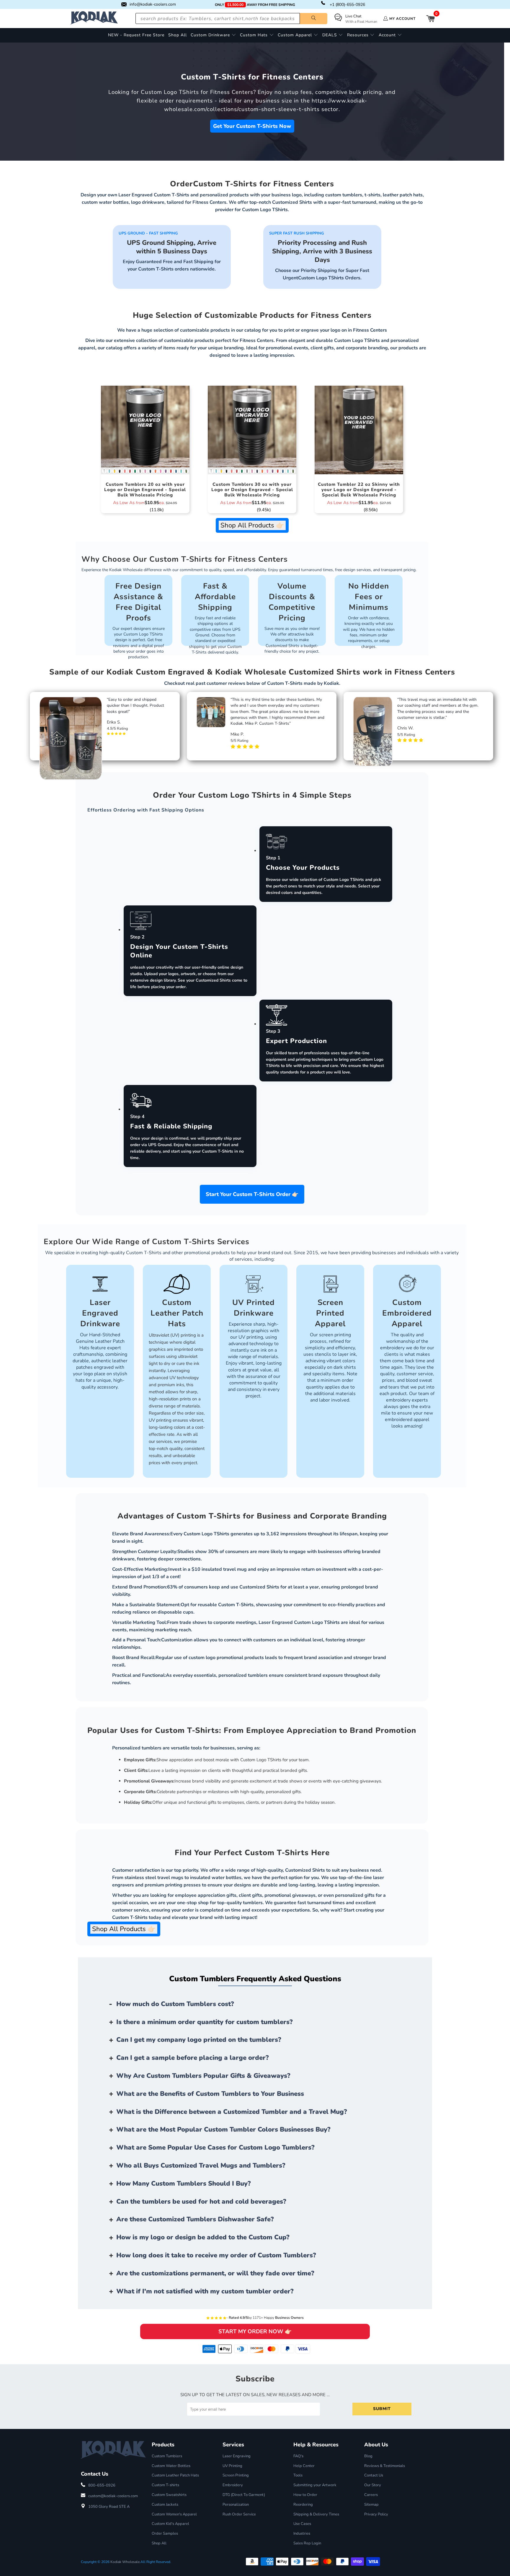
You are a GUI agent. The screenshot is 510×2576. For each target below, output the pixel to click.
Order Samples (165, 2533)
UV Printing (232, 2466)
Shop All (159, 2543)
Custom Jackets (165, 2505)
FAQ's (298, 2456)
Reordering (303, 2505)
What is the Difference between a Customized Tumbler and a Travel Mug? (232, 2112)
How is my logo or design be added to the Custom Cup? (203, 2237)
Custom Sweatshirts (169, 2495)
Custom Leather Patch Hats (175, 2475)
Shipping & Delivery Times (316, 2514)
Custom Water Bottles (171, 2466)
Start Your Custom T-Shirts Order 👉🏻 (252, 1194)
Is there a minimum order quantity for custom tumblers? (205, 2022)
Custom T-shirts (165, 2485)
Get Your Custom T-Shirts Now (252, 126)
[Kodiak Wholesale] (94, 18)
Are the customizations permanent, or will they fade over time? (215, 2273)
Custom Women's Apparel (174, 2514)
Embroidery (233, 2485)
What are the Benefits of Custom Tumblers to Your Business (210, 2094)
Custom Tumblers (167, 2456)
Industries (302, 2533)
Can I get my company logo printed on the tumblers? (199, 2040)
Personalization (236, 2505)
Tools (298, 2475)
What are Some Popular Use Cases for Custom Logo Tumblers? (215, 2148)
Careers (371, 2495)
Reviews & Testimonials (385, 2466)
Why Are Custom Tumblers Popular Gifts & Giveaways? (203, 2076)
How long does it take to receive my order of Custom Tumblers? (216, 2255)
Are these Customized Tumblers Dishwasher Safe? (195, 2219)
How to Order (305, 2495)
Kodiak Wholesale (125, 2562)
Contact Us (374, 2475)
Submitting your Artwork (315, 2485)
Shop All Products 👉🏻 (252, 525)
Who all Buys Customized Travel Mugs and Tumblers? (201, 2166)
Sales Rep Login (307, 2543)
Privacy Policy (376, 2514)
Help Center (304, 2466)
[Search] (314, 19)
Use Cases (302, 2524)
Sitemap (371, 2505)
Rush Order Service (239, 2514)
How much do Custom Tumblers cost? (175, 2004)
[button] (213, 35)
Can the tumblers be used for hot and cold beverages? (201, 2202)
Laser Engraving (237, 2456)
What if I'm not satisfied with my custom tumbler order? (205, 2291)
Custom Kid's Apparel (170, 2524)
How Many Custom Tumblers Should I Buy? (184, 2184)
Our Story (373, 2485)
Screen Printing (236, 2475)
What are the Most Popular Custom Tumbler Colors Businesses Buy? (223, 2129)
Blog (368, 2456)
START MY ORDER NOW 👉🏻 (255, 2331)
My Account (402, 19)
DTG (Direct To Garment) (244, 2495)
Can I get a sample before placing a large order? (193, 2058)
